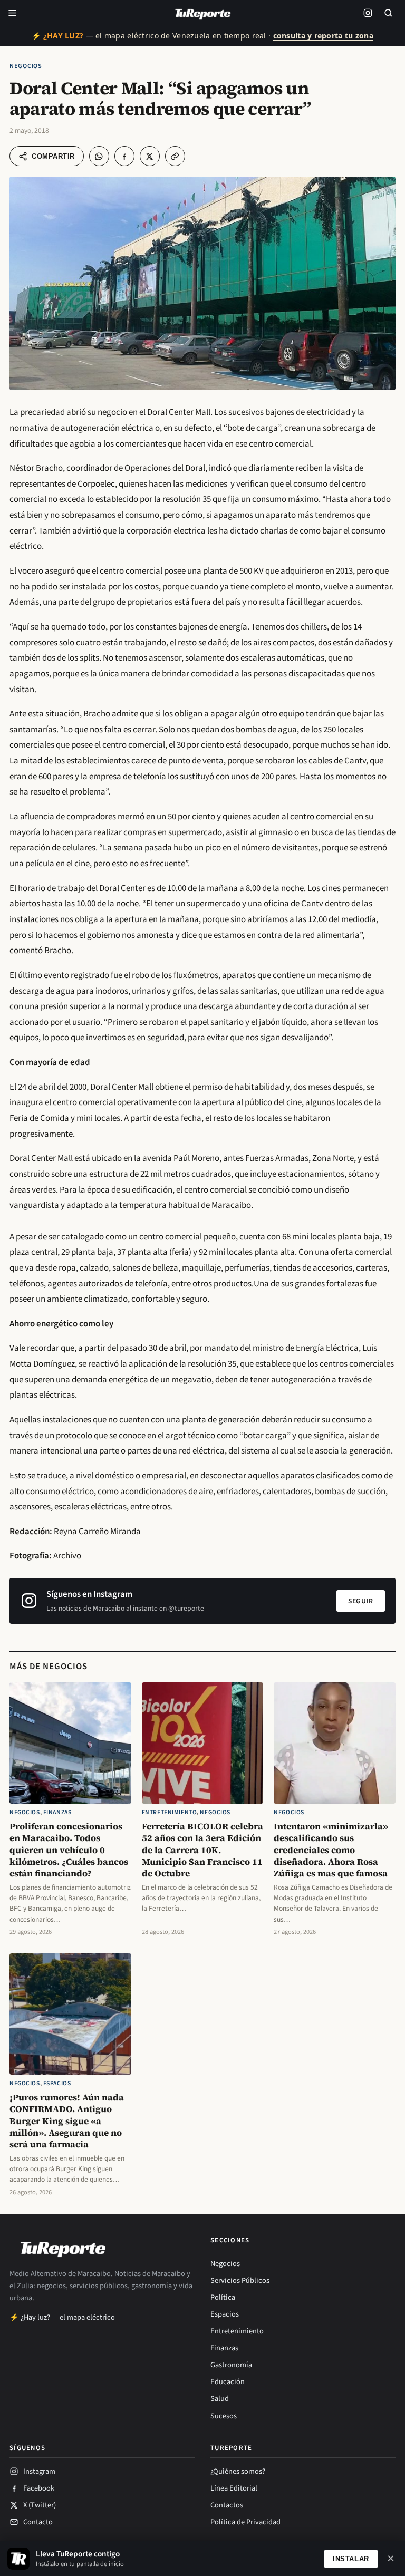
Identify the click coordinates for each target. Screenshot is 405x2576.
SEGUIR (361, 1601)
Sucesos (224, 2416)
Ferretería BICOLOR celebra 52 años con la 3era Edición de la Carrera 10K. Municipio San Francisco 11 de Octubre (202, 1850)
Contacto (38, 2522)
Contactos (227, 2505)
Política (223, 2297)
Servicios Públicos (240, 2280)
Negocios (26, 66)
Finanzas (57, 1812)
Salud (220, 2399)
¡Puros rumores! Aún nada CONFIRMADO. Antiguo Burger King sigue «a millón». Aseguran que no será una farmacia (67, 2121)
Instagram (39, 2471)
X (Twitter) (40, 2505)
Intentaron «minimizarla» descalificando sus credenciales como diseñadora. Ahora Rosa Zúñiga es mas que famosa (331, 1850)
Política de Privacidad (245, 2522)
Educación (228, 2382)
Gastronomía (231, 2365)
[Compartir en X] (150, 156)
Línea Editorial (234, 2488)
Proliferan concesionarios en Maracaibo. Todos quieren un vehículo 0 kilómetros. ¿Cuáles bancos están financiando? (69, 1850)
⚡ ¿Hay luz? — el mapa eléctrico (62, 2317)
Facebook (39, 2488)
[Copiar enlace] (175, 156)
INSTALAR (351, 2559)
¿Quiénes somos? (238, 2471)
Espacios (57, 2083)
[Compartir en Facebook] (124, 156)
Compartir (53, 156)
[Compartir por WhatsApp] (99, 156)
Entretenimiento (170, 1812)
